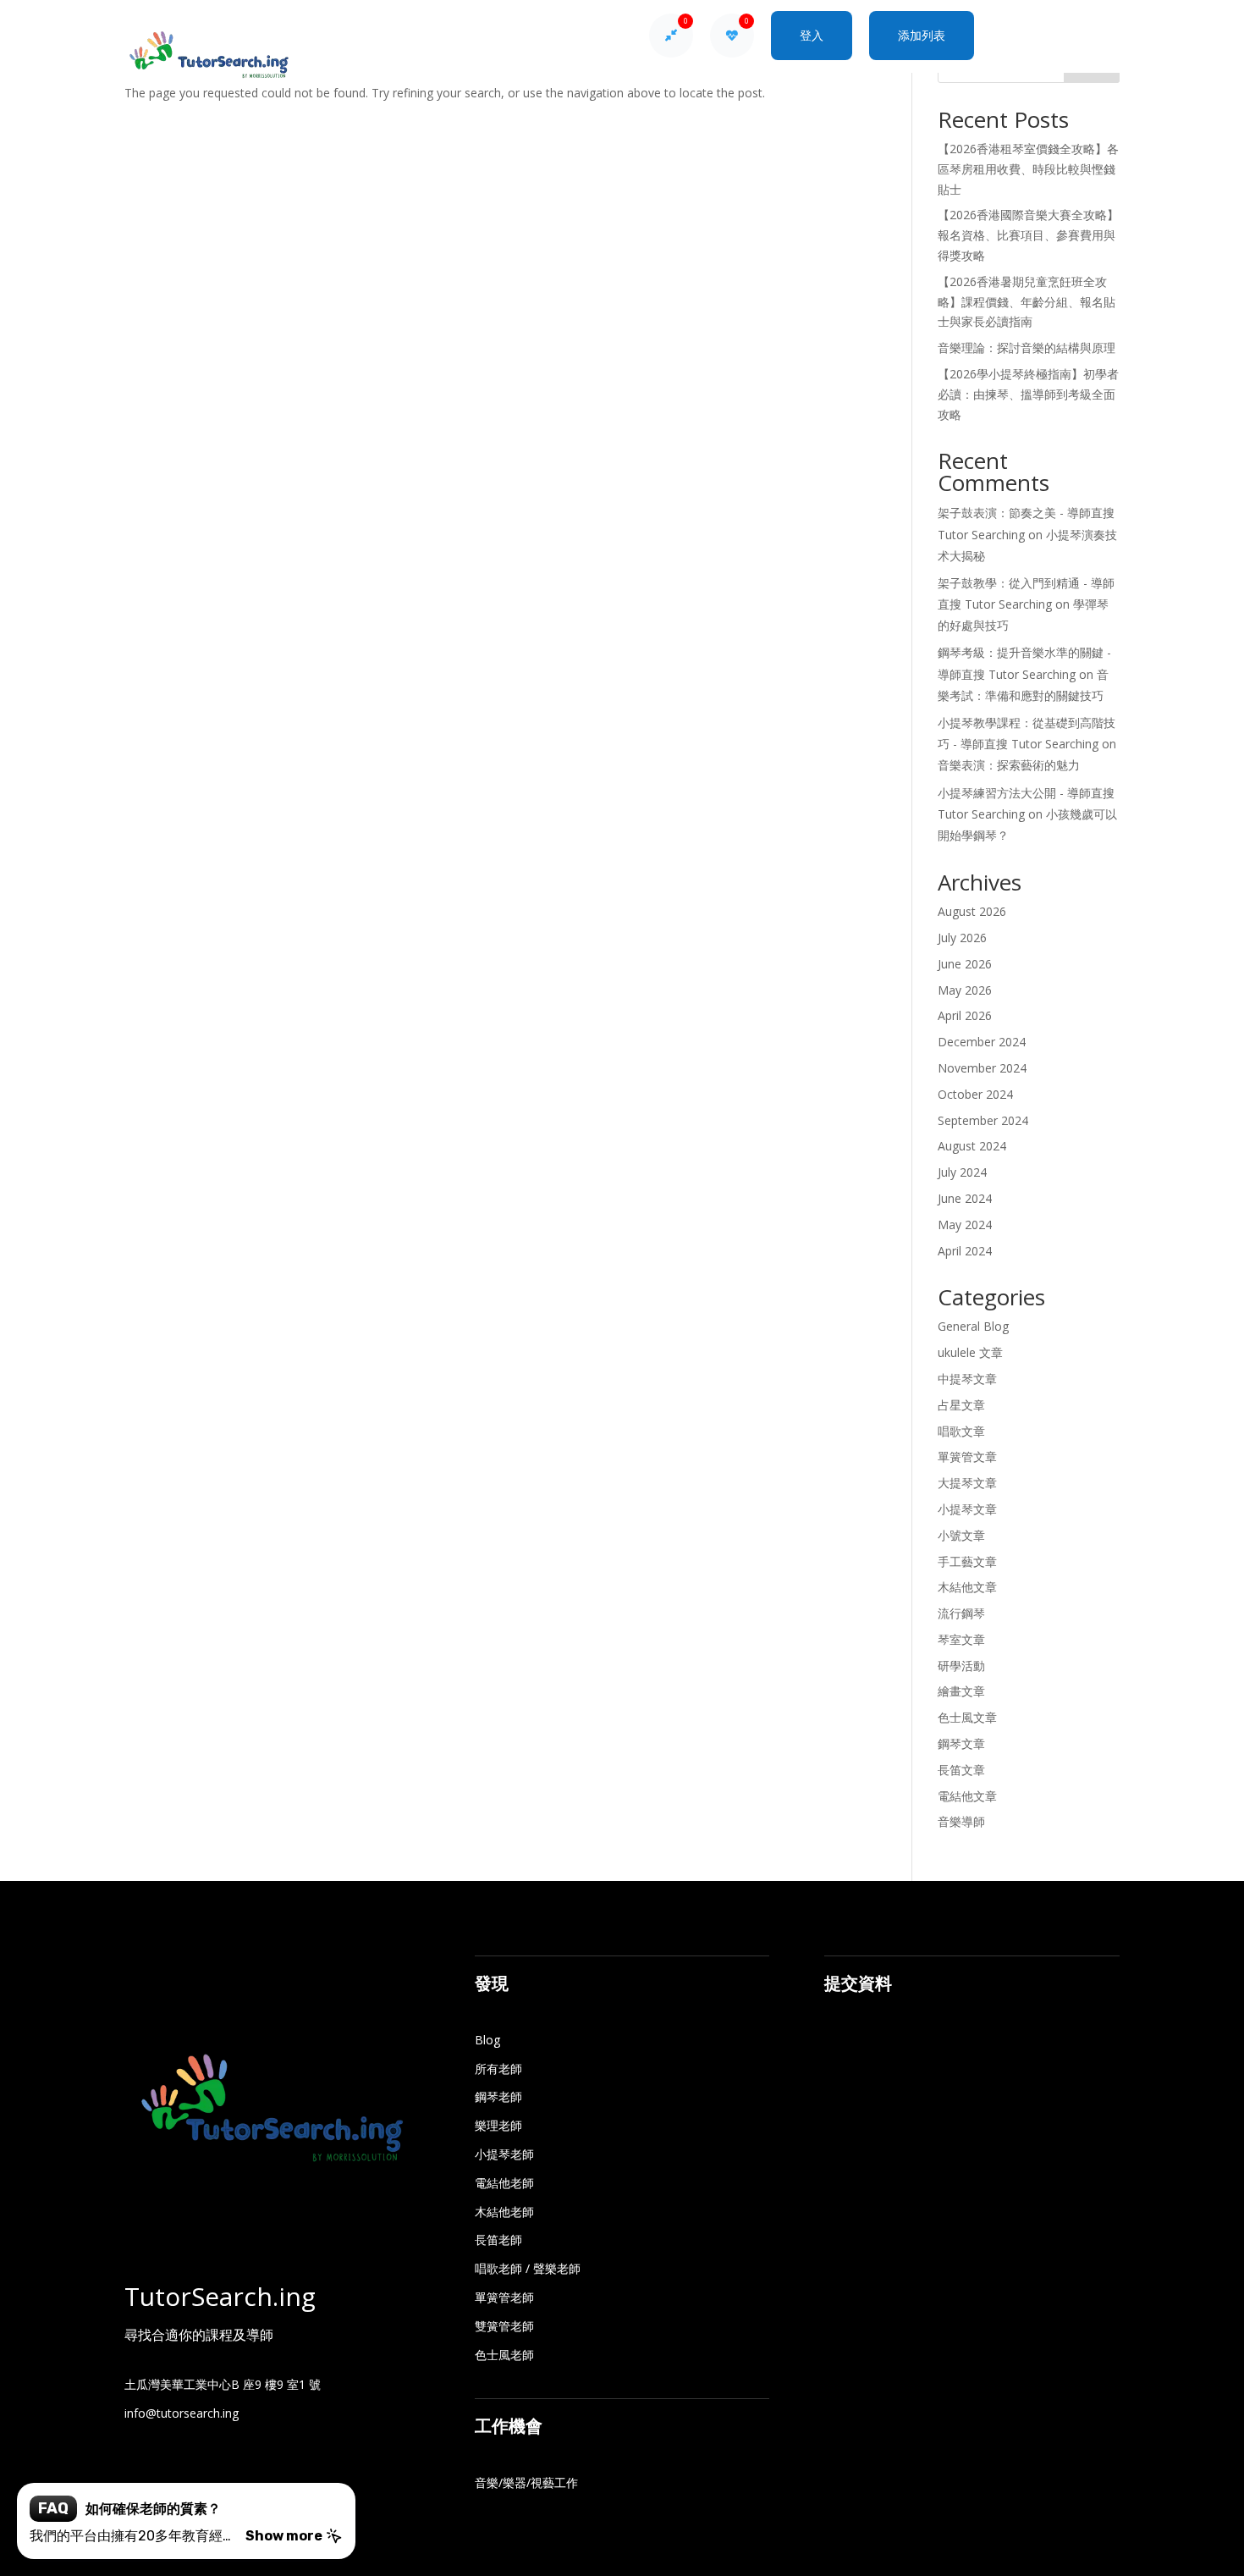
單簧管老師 (504, 2297)
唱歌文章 (961, 1431)
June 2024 (965, 1198)
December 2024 (982, 1042)
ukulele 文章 (970, 1352)
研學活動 (961, 1666)
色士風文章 (967, 1717)
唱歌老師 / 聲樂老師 (528, 2268)
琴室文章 (961, 1639)
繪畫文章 (961, 1691)
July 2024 (962, 1172)
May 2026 (965, 990)
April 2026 (965, 1015)
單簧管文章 (967, 1456)
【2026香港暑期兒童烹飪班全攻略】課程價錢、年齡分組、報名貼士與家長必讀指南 (1027, 302)
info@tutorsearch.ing (182, 2413)
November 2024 (982, 1068)
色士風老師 (504, 2355)
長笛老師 (498, 2240)
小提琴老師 (504, 2154)
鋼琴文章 (961, 1743)
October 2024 (975, 1094)
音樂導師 (961, 1821)
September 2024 (983, 1120)
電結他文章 (967, 1796)
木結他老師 (504, 2212)
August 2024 (972, 1146)
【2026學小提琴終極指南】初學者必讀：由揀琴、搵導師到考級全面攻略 (1028, 394)
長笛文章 (961, 1770)
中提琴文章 (967, 1379)
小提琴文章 (967, 1509)
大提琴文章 (967, 1483)
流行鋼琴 (961, 1613)
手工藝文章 (967, 1561)
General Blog (973, 1326)
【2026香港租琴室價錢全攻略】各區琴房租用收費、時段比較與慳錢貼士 (1028, 169)
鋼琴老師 (498, 2096)
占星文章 (961, 1405)
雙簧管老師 (504, 2326)
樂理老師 (498, 2125)
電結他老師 (504, 2183)
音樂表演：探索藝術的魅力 (1009, 765)
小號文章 (961, 1535)
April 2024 (965, 1251)
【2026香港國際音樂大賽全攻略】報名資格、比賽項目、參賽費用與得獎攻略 (1028, 235)
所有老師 (498, 2069)
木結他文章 (967, 1587)
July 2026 (962, 938)
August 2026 (972, 911)
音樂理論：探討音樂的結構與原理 (1027, 348)
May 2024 (965, 1225)
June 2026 (965, 964)
